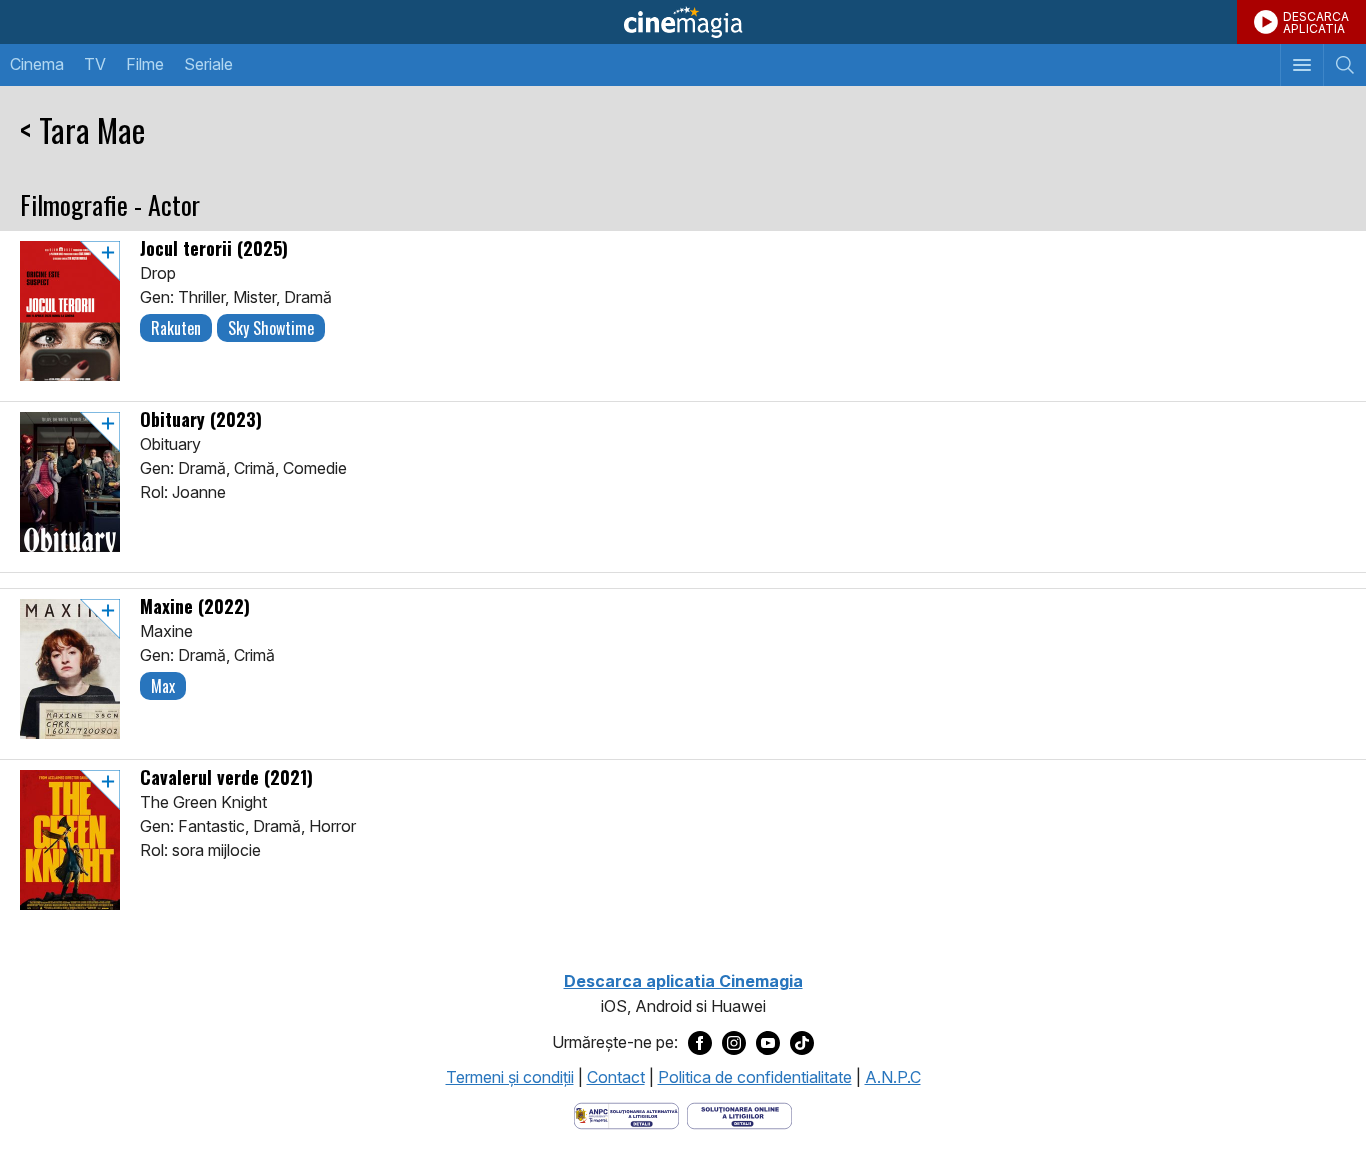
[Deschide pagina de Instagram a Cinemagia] (734, 1043)
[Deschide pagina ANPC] (626, 1114)
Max (163, 686)
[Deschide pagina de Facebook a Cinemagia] (700, 1043)
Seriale (208, 64)
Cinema (37, 64)
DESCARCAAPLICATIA (1316, 22)
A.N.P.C (893, 1077)
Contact (616, 1077)
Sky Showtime (271, 328)
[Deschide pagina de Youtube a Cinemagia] (768, 1043)
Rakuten (176, 328)
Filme (145, 64)
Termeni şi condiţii (510, 1077)
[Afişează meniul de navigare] (1301, 65)
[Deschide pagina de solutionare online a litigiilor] (739, 1114)
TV (95, 64)
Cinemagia (683, 22)
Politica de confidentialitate (755, 1077)
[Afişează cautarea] (1344, 65)
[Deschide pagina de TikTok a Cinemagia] (802, 1043)
